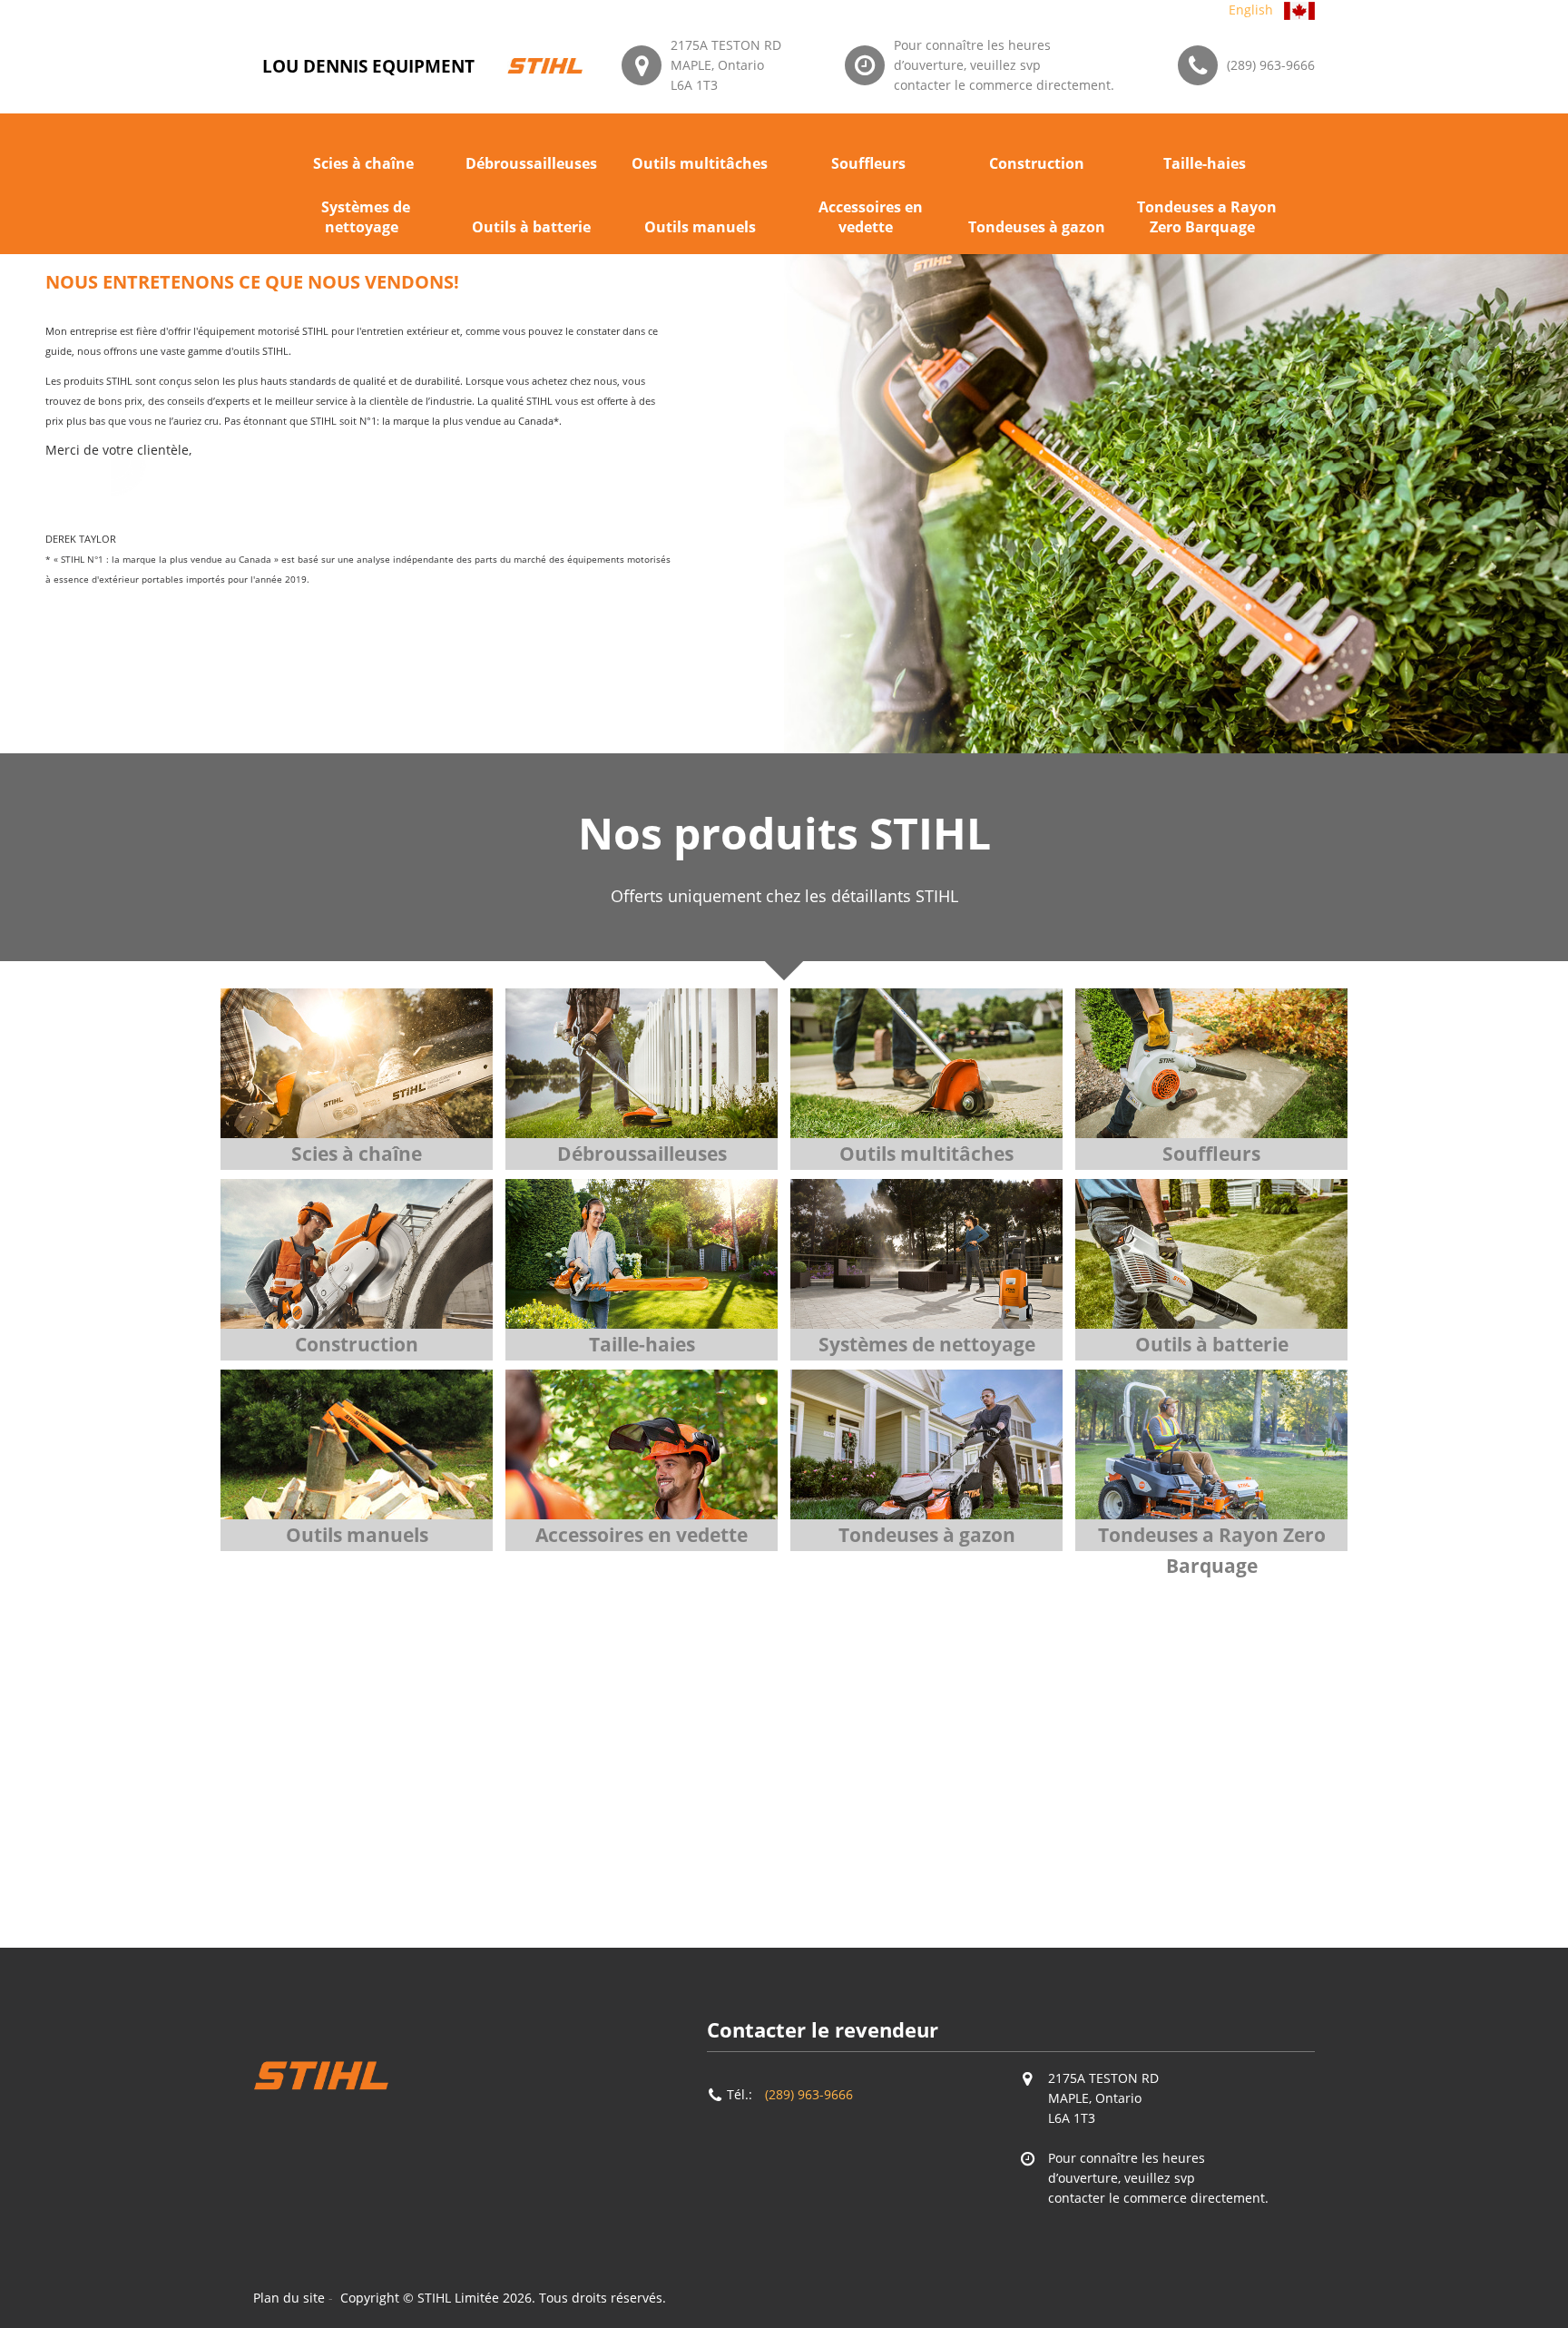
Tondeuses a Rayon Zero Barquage (1207, 217)
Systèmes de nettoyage (366, 217)
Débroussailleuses (531, 163)
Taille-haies (1205, 163)
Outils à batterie (531, 227)
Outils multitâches (700, 163)
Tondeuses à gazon (1037, 227)
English (1251, 10)
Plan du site (289, 2298)
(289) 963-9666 (1271, 65)
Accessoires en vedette (871, 217)
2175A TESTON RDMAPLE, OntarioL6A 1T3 (726, 65)
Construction (1037, 163)
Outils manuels (700, 227)
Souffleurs (868, 163)
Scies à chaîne (363, 163)
